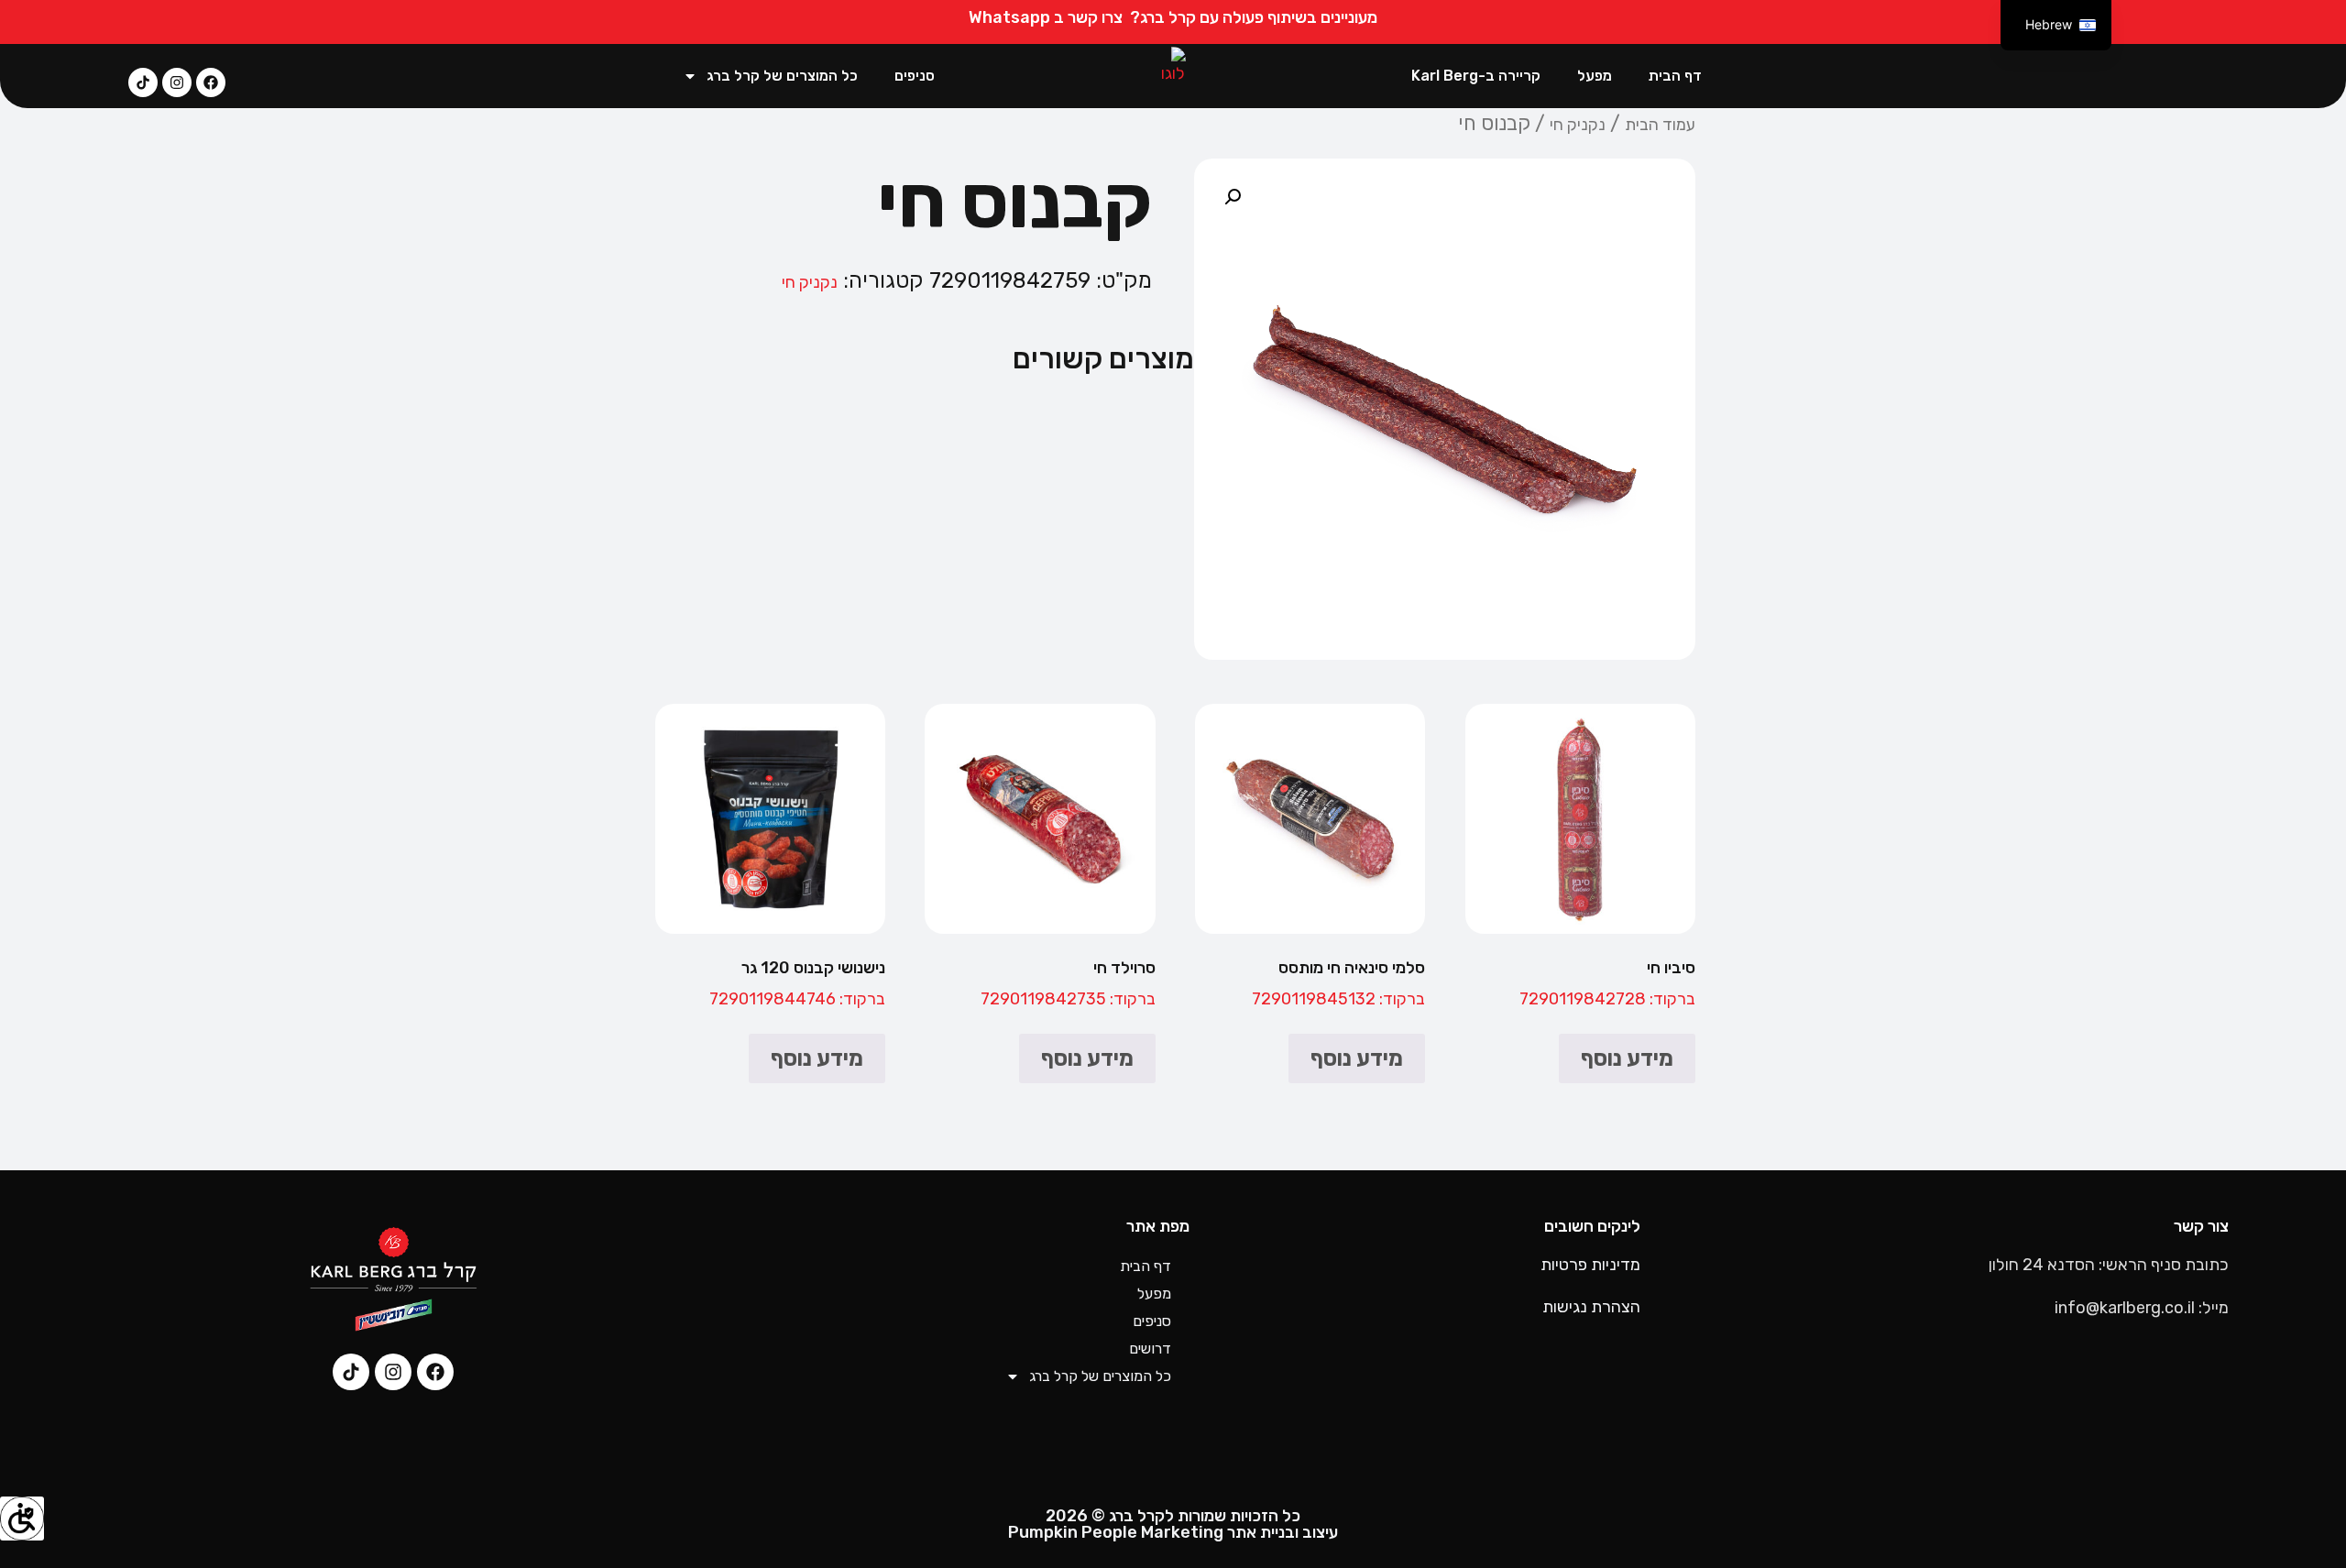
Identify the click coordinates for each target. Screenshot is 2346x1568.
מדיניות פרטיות (1590, 1265)
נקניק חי (1578, 125)
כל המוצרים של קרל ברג (782, 76)
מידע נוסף (1627, 1058)
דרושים (1150, 1349)
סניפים (915, 76)
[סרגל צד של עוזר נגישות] (22, 1519)
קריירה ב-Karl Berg (1476, 76)
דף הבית (1675, 76)
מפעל (1595, 76)
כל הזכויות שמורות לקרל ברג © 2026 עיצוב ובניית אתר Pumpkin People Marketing (1173, 1524)
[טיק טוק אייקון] (143, 82)
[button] (1233, 197)
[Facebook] (211, 82)
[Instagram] (177, 82)
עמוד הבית (1660, 125)
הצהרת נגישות (1591, 1307)
